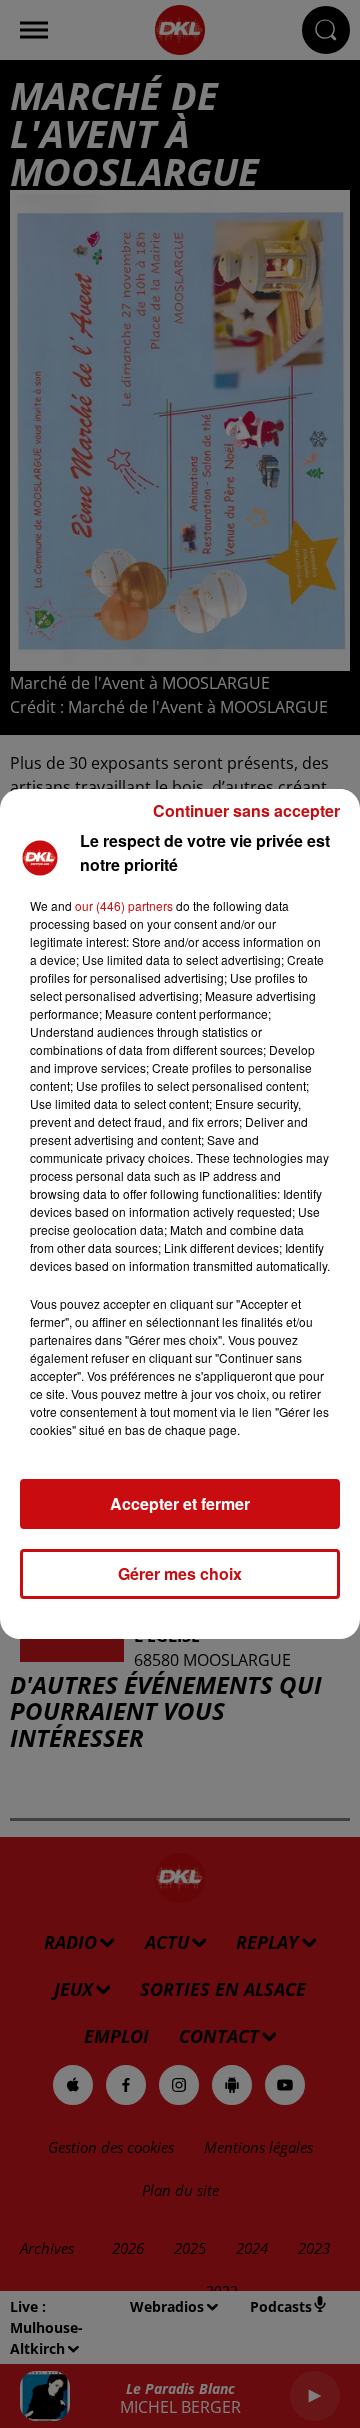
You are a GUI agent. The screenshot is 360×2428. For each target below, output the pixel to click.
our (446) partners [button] (124, 905)
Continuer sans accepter (246, 810)
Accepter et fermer (180, 1503)
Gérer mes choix (180, 1573)
